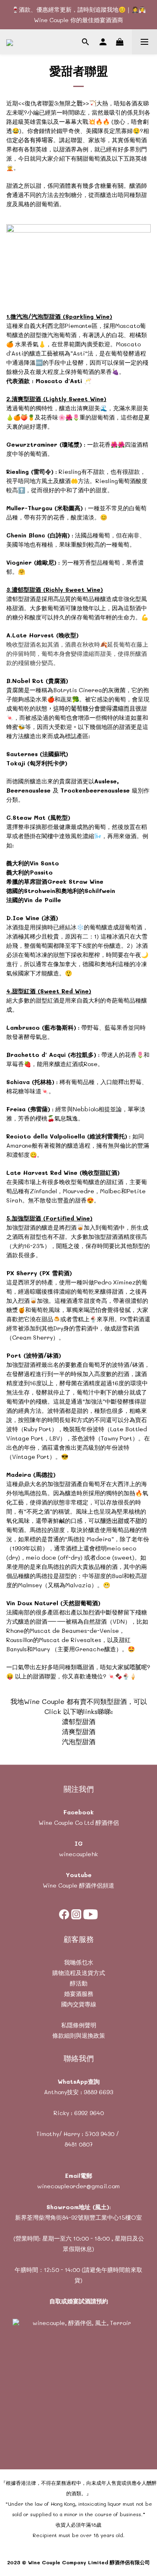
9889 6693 (98, 2092)
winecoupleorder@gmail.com (78, 2186)
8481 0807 (78, 2144)
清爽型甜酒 (79, 1731)
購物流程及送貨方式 (79, 1973)
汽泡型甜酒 (79, 1741)
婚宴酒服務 (79, 1994)
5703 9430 (100, 2134)
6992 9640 (89, 2113)
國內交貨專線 (79, 2004)
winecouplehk (78, 1854)
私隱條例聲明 (79, 2025)
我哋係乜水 (79, 1962)
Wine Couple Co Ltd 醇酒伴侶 (79, 1823)
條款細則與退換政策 (79, 2035)
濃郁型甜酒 (79, 1721)
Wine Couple (60, 1885)
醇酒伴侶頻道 (96, 1885)
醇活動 (79, 1983)
